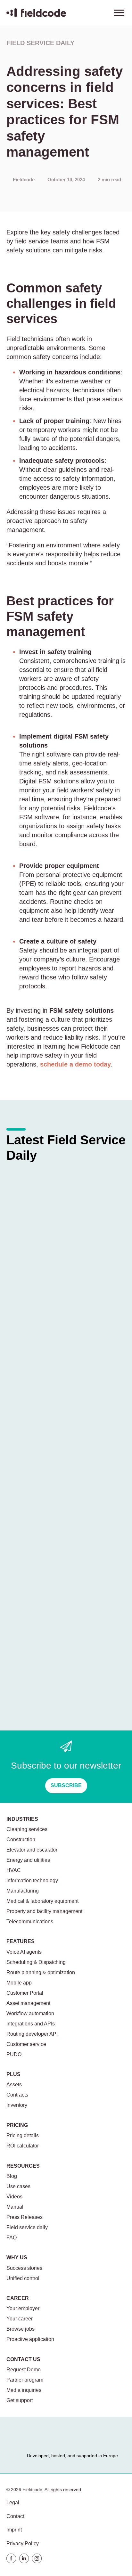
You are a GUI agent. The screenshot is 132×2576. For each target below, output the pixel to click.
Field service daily (40, 43)
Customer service (26, 2044)
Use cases (18, 2186)
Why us (17, 2257)
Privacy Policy (23, 2543)
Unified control (23, 2278)
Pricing (17, 2125)
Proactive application (30, 2339)
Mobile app (19, 1983)
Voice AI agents (24, 1952)
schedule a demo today (75, 1064)
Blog (12, 2176)
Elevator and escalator (32, 1850)
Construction (21, 1840)
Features (21, 1941)
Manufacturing (23, 1891)
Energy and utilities (28, 1860)
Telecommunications (30, 1922)
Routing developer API (32, 2034)
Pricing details (23, 2135)
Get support (20, 2400)
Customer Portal (25, 1993)
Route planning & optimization (41, 1972)
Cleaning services (27, 1829)
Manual (15, 2207)
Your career (20, 2319)
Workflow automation (30, 2013)
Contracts (17, 2095)
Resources (23, 2166)
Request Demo (24, 2370)
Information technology (32, 1881)
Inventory (17, 2105)
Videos (14, 2197)
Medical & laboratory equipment (42, 1901)
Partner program (25, 2380)
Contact (15, 2516)
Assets (14, 2085)
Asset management (28, 2003)
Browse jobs (21, 2329)
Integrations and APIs (31, 2024)
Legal (13, 2502)
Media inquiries (24, 2390)
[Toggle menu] (119, 13)
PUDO (14, 2054)
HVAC (14, 1870)
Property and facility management (44, 1911)
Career (18, 2298)
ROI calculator (23, 2146)
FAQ (12, 2238)
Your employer (23, 2308)
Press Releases (25, 2217)
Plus (13, 2074)
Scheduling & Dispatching (36, 1962)
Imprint (14, 2530)
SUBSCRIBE (66, 1785)
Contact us (23, 2359)
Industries (22, 1819)
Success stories (24, 2268)
